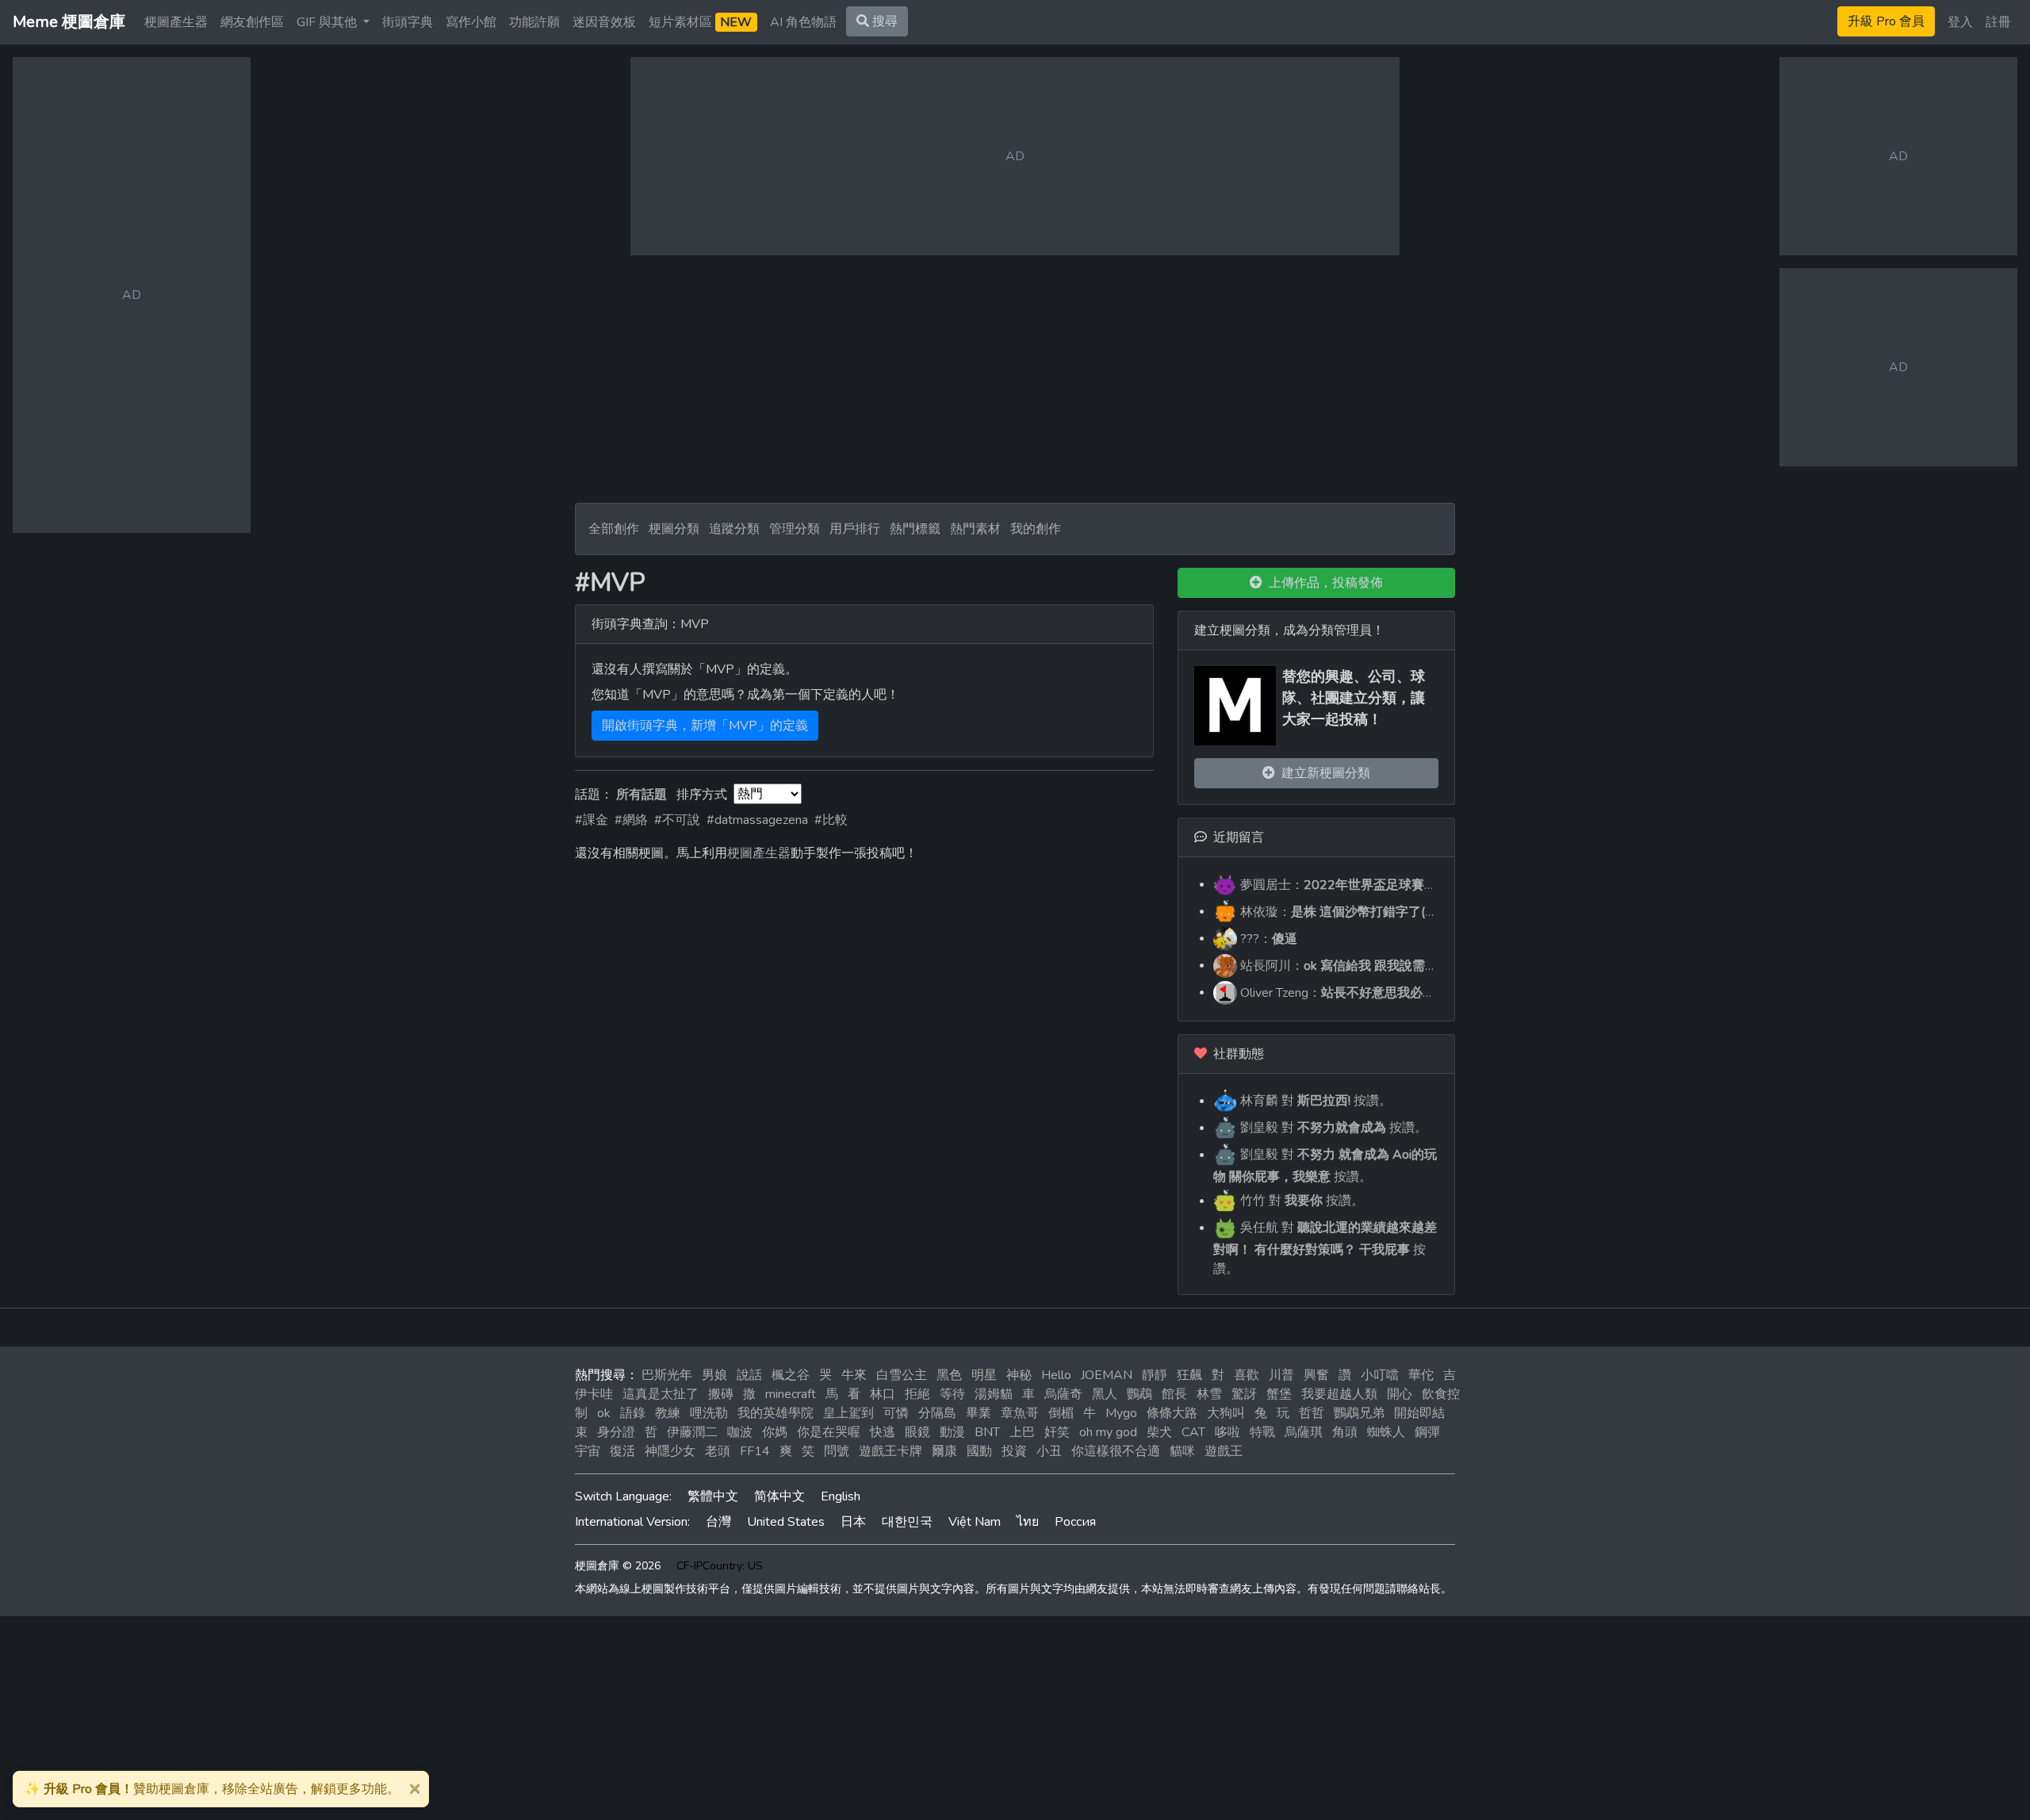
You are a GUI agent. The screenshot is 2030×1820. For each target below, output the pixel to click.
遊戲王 (1224, 1451)
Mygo (1121, 1413)
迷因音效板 (604, 22)
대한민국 (907, 1522)
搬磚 (721, 1394)
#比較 (831, 820)
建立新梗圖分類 (1323, 773)
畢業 (979, 1413)
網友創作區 (252, 22)
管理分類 (795, 529)
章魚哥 (1020, 1413)
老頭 (718, 1451)
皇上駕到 (848, 1413)
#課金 (592, 820)
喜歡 (1247, 1375)
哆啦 (1228, 1432)
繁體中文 (713, 1496)
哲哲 (1312, 1413)
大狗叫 (1226, 1413)
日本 (853, 1522)
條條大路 (1172, 1413)
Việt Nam (975, 1522)
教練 (668, 1413)
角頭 (1345, 1432)
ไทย (1028, 1522)
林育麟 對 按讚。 (1314, 1101)
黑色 (949, 1375)
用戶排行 (855, 529)
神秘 (1019, 1375)
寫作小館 (471, 22)
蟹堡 (1279, 1394)
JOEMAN (1107, 1375)
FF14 (755, 1451)
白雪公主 (902, 1375)
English (841, 1496)
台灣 (718, 1522)
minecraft (791, 1394)
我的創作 (1036, 529)
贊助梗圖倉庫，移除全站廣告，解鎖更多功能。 (212, 1789)
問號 (837, 1451)
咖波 (740, 1432)
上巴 (1022, 1432)
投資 (1014, 1451)
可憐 (896, 1413)
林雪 (1209, 1394)
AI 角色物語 (803, 22)
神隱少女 (670, 1451)
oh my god (1108, 1432)
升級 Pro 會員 (1886, 21)
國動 (979, 1451)
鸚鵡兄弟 (1359, 1413)
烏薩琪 (1304, 1432)
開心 (1400, 1394)
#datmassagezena (757, 820)
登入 (1960, 22)
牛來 (854, 1375)
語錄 (633, 1413)
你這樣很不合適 (1116, 1451)
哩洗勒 (709, 1413)
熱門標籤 (915, 529)
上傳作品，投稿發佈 (1323, 583)
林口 (883, 1394)
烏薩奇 (1063, 1394)
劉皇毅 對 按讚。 (1332, 1128)
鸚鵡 (1139, 1394)
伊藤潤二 (692, 1432)
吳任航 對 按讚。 (1325, 1248)
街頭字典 (408, 22)
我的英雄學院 (776, 1413)
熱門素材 (975, 529)
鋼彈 (1427, 1432)
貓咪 (1182, 1451)
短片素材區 (700, 22)
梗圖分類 (674, 529)
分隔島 (937, 1413)
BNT (987, 1432)
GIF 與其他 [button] (328, 22)
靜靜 (1155, 1375)
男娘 (714, 1375)
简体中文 (779, 1496)
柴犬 (1159, 1432)
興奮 (1316, 1375)
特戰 (1262, 1432)
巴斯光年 (667, 1375)
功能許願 (534, 22)
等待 (952, 1394)
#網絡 (631, 820)
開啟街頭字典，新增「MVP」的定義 (705, 726)
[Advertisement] (1015, 379)
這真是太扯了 (661, 1394)
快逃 (883, 1432)
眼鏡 (917, 1432)
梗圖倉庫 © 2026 (618, 1566)
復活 (622, 1451)
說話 (749, 1375)
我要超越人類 (1339, 1394)
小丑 (1049, 1451)
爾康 (944, 1451)
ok (604, 1413)
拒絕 (917, 1394)
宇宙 (588, 1451)
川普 (1281, 1375)
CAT (1193, 1432)
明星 (984, 1375)
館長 (1174, 1394)
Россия (1075, 1522)
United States (786, 1522)
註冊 (1998, 22)
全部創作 (614, 529)
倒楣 (1061, 1413)
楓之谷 (791, 1375)
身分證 (616, 1432)
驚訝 (1244, 1394)
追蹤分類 (734, 529)
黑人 (1105, 1394)
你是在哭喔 (829, 1432)
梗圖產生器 (176, 22)
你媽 (775, 1432)
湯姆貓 (994, 1394)
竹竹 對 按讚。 (1300, 1201)
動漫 (952, 1432)
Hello (1056, 1375)
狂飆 (1189, 1375)
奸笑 (1057, 1432)
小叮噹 (1380, 1375)
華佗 (1421, 1375)
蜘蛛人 (1386, 1432)
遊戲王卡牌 (891, 1451)
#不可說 (677, 820)
